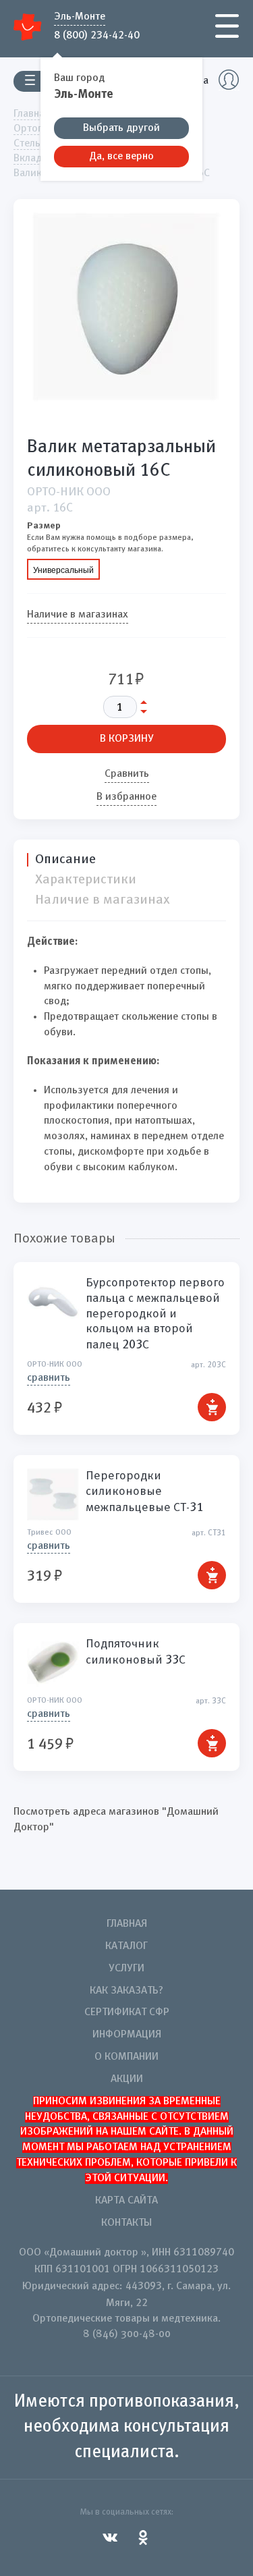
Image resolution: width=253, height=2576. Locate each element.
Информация (127, 2035)
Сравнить (127, 774)
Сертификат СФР (127, 2012)
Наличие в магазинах (78, 615)
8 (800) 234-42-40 (97, 34)
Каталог (126, 1946)
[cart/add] (212, 1407)
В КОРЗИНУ (127, 739)
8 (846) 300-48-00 (127, 2334)
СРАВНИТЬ (49, 1378)
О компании (126, 2057)
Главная (127, 1924)
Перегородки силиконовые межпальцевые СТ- (144, 1491)
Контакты (126, 2223)
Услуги (126, 1969)
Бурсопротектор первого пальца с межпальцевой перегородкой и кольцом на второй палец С (155, 1314)
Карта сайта (126, 2201)
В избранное (126, 797)
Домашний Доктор (28, 27)
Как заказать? (126, 1991)
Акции (127, 2079)
